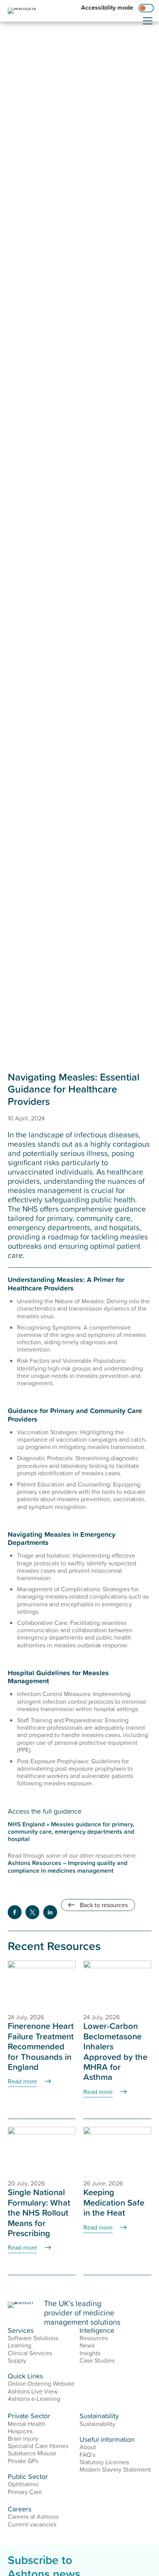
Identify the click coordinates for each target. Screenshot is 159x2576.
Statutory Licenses (104, 2462)
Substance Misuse (32, 2453)
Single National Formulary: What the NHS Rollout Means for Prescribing (39, 2212)
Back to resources (103, 1905)
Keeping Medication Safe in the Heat (114, 2202)
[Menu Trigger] (148, 21)
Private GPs (23, 2461)
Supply (17, 2360)
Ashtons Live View (33, 2391)
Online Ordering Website (41, 2383)
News (87, 2345)
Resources (94, 2338)
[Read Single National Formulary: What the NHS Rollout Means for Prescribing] (42, 2149)
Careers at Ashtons (33, 2516)
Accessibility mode (107, 8)
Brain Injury (23, 2438)
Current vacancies (32, 2524)
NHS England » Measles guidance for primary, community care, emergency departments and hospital (71, 1831)
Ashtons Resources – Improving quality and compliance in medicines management (68, 1866)
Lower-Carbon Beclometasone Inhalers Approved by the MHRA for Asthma (115, 2051)
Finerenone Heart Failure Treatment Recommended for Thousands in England (41, 2046)
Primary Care (25, 2492)
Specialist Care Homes (38, 2446)
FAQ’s (87, 2455)
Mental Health (27, 2424)
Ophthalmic (23, 2484)
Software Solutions (33, 2338)
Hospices (20, 2431)
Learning (19, 2345)
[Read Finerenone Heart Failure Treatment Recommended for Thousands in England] (42, 1983)
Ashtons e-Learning (34, 2399)
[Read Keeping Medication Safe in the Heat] (117, 2149)
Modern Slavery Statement (115, 2469)
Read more (22, 2081)
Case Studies (97, 2360)
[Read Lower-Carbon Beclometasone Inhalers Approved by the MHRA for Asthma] (117, 1983)
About (88, 2447)
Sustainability (97, 2424)
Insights (90, 2353)
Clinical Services (30, 2353)
